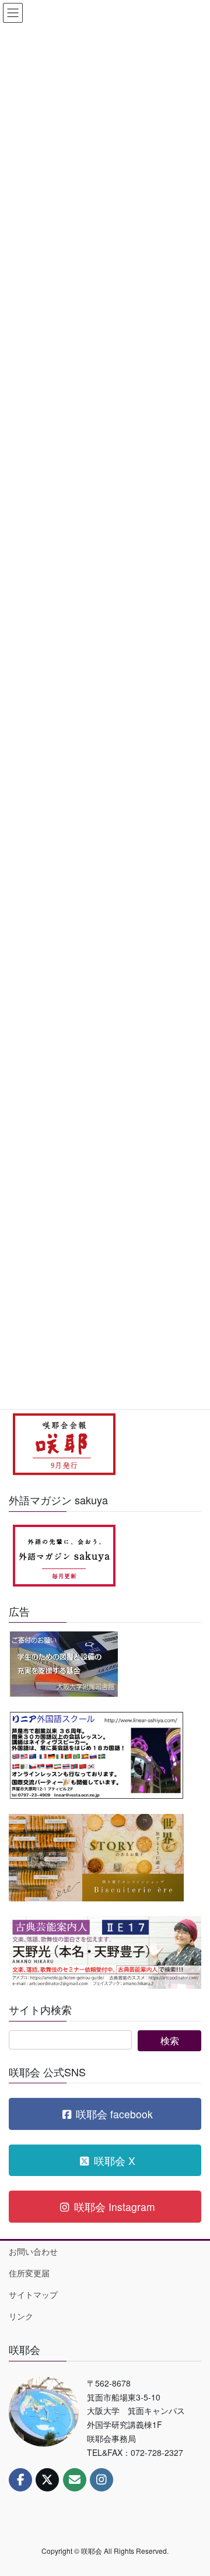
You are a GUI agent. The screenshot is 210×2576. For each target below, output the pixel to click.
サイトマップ (33, 2294)
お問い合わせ (33, 2251)
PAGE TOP (193, 2487)
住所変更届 (29, 2273)
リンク (21, 2316)
